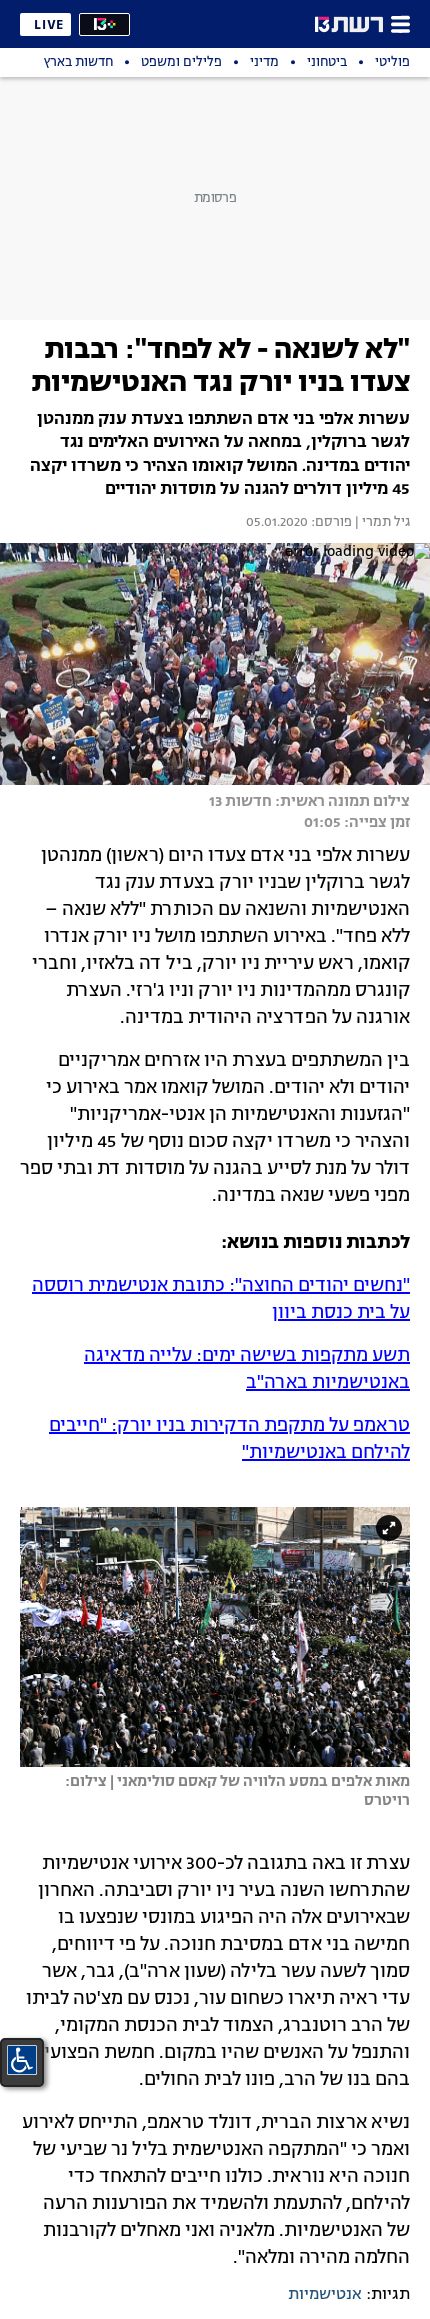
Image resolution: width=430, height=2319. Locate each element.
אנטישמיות (325, 2295)
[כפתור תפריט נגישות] (22, 2060)
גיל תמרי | (381, 523)
